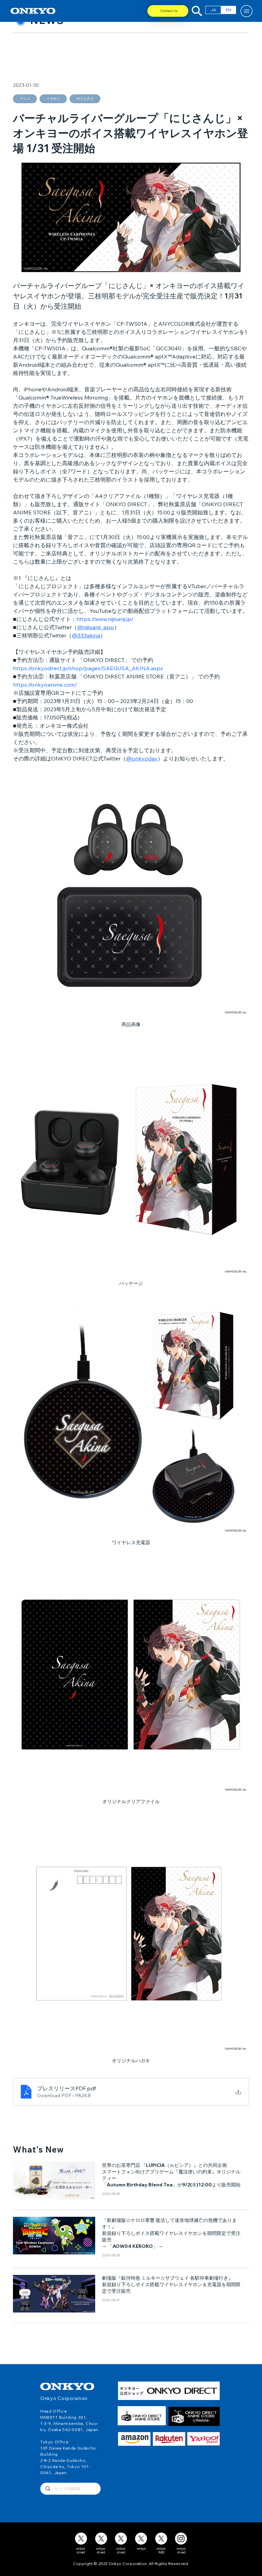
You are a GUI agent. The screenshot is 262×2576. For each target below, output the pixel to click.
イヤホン (53, 99)
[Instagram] (181, 2539)
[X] (81, 2539)
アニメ (25, 99)
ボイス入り (85, 99)
